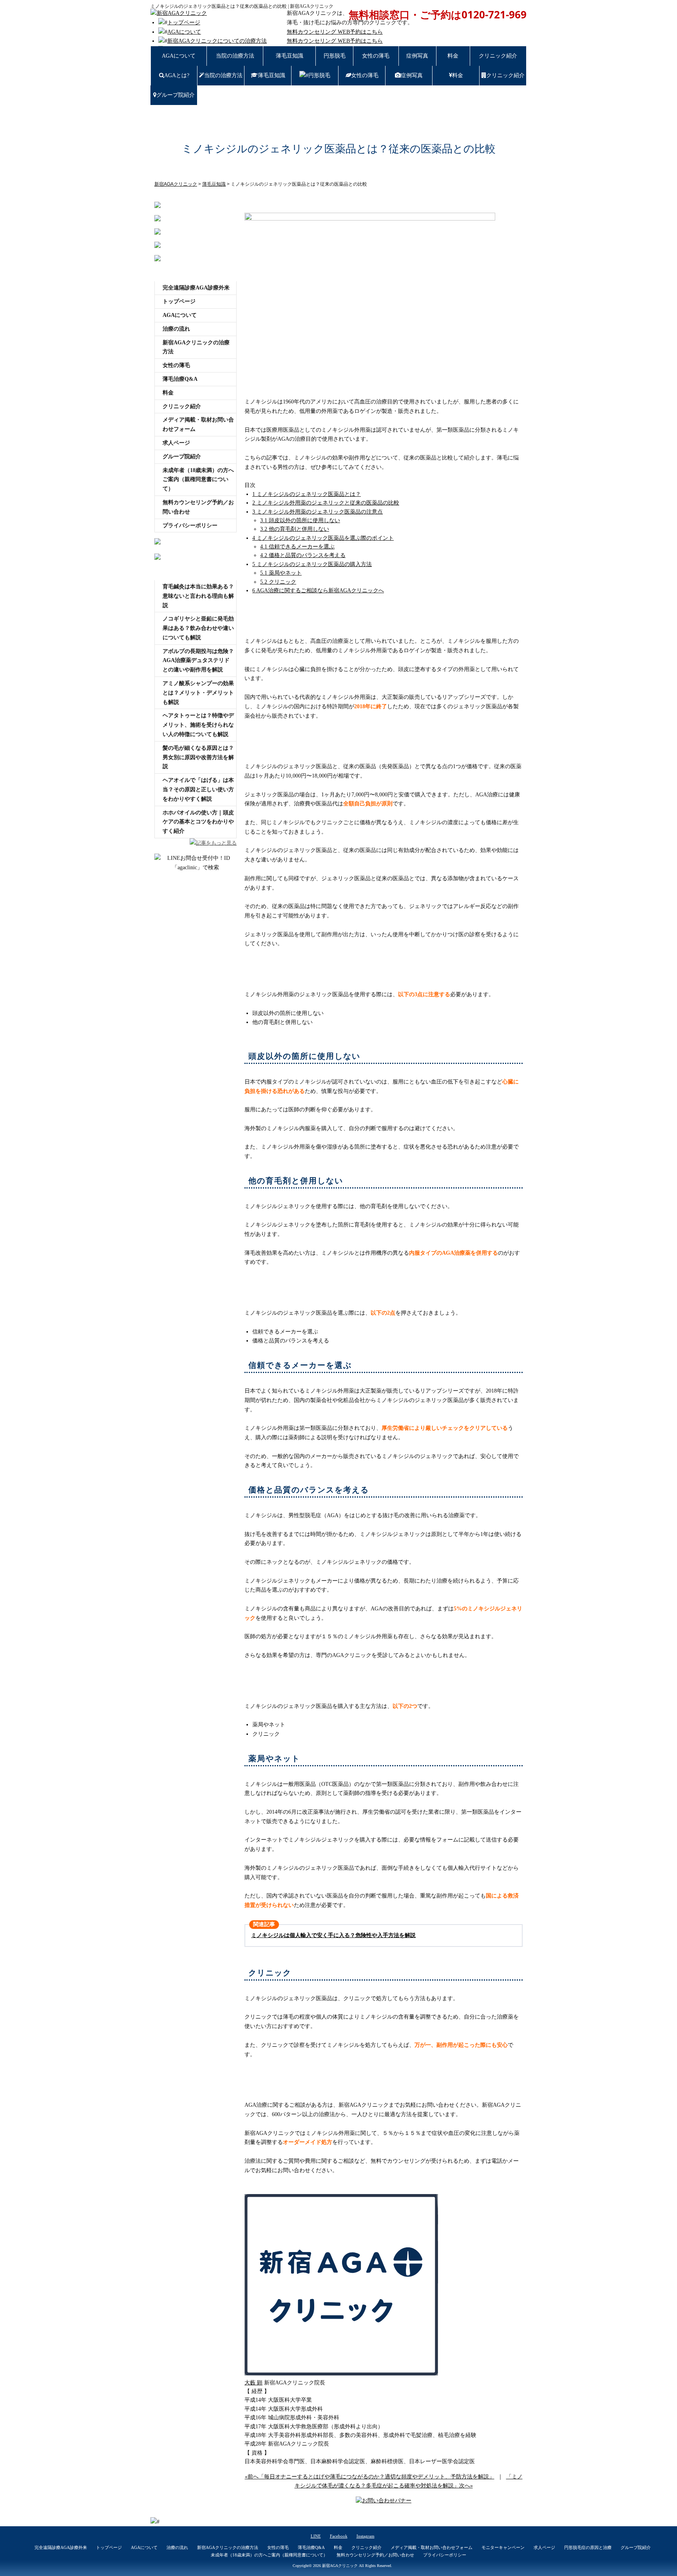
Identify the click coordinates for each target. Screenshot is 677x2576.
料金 (453, 56)
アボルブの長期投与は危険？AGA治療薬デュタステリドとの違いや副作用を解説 (198, 661)
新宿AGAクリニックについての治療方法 (217, 41)
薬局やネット (281, 573)
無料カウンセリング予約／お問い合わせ (198, 507)
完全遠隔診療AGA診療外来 (196, 288)
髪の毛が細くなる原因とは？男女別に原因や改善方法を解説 (198, 757)
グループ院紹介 (176, 95)
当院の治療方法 (235, 56)
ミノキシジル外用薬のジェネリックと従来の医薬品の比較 (326, 503)
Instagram (366, 2536)
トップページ (184, 23)
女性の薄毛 (376, 56)
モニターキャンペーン (503, 2547)
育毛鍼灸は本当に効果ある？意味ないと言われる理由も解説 (198, 596)
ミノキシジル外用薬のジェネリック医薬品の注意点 (318, 512)
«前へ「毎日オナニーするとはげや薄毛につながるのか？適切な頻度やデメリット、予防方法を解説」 (370, 2477)
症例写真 (417, 56)
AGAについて (184, 32)
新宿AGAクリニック (340, 2566)
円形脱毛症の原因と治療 (588, 2547)
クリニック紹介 (498, 56)
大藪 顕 (253, 2383)
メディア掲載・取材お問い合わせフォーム (198, 424)
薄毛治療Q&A (180, 379)
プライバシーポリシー (190, 526)
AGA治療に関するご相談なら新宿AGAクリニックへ (318, 591)
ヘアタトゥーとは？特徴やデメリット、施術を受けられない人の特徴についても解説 (198, 725)
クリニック (278, 582)
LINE (316, 2536)
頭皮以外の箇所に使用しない (300, 520)
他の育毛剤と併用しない (295, 529)
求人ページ (176, 443)
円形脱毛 (335, 56)
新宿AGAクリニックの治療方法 (196, 347)
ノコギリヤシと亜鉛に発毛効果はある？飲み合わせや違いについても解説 (198, 628)
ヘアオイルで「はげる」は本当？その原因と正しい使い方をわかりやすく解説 (198, 790)
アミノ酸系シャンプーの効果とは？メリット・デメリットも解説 (198, 693)
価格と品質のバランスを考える (303, 555)
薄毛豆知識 (290, 56)
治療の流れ (176, 329)
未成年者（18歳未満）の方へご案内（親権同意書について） (198, 480)
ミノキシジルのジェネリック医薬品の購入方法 (312, 564)
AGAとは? (177, 75)
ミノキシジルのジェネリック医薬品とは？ (307, 494)
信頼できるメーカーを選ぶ (297, 547)
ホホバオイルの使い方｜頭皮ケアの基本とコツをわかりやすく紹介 (198, 822)
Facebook (339, 2536)
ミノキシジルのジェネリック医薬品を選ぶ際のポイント (323, 538)
